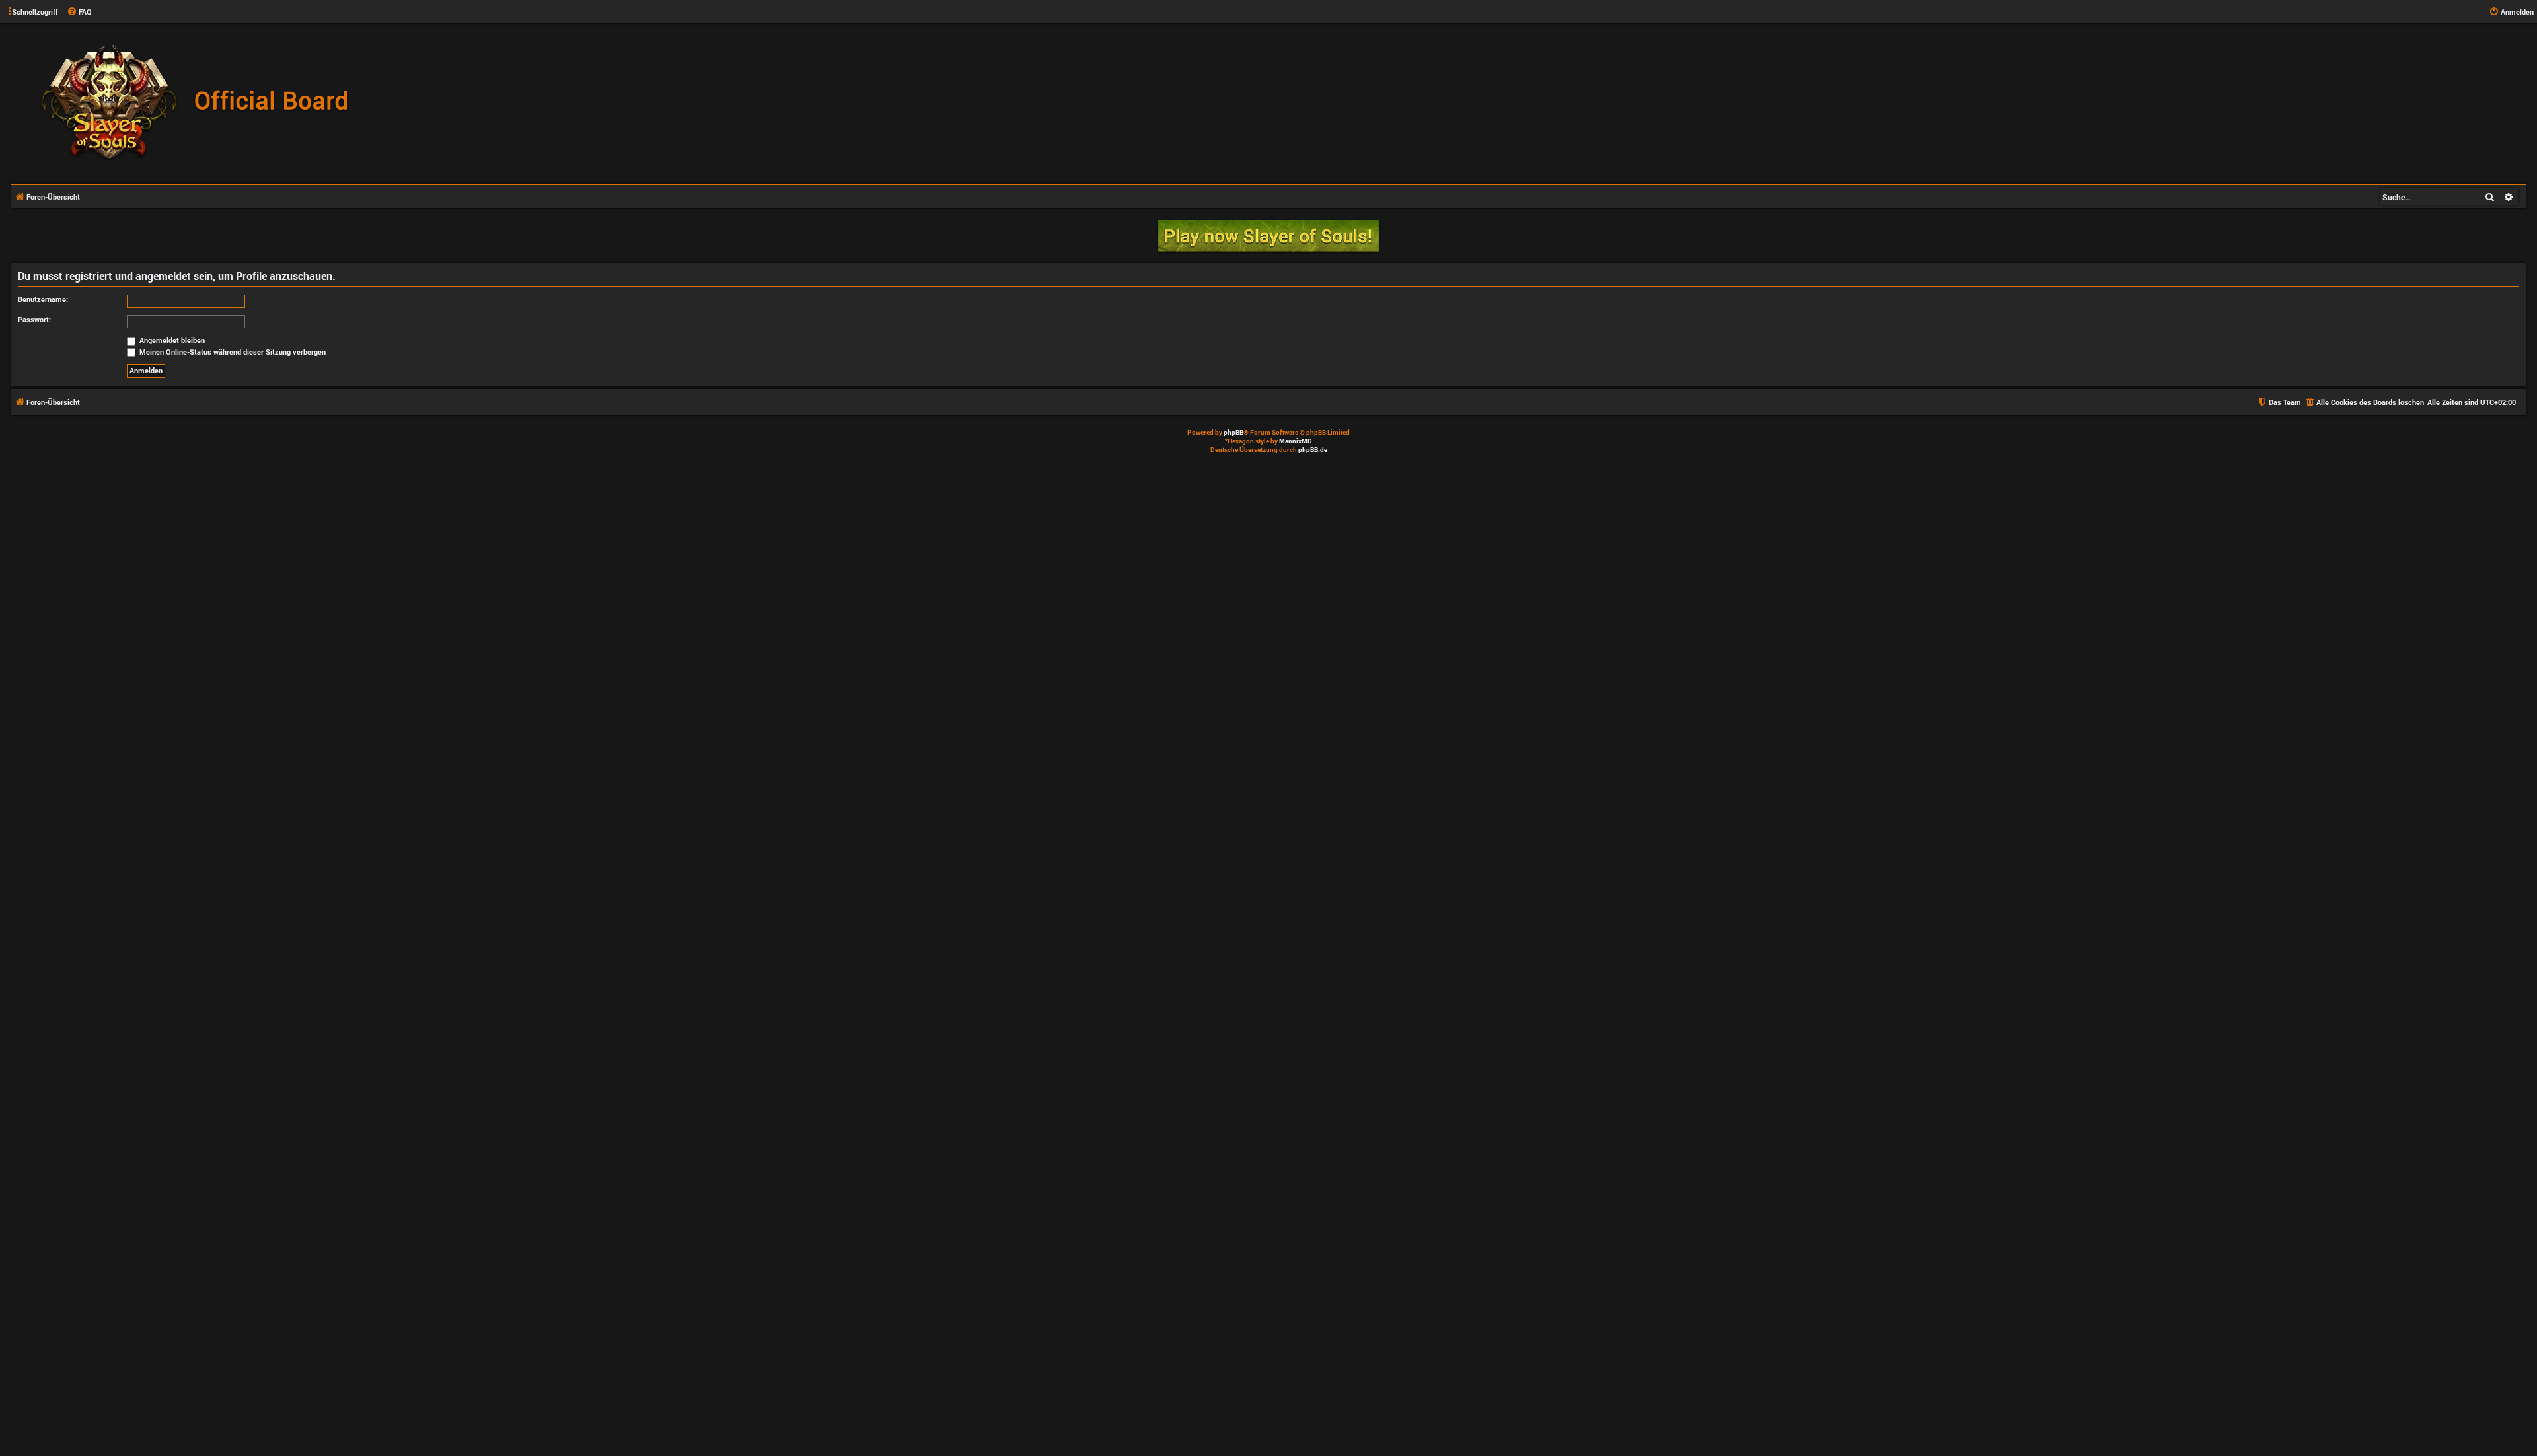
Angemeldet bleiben (171, 340)
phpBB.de (1313, 450)
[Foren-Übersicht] (202, 103)
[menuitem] (79, 12)
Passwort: (34, 319)
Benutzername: (43, 299)
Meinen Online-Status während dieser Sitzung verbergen (232, 352)
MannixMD (1296, 441)
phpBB (1233, 432)
